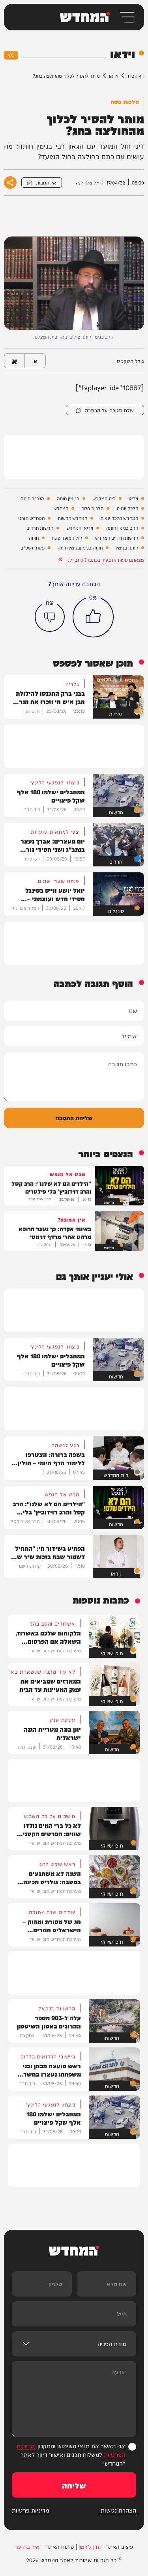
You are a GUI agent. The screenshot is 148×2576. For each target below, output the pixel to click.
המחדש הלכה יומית (119, 518)
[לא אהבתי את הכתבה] (50, 617)
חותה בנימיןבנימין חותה (80, 548)
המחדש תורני (31, 518)
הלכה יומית (127, 508)
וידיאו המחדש (80, 528)
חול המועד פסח (67, 538)
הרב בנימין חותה (122, 528)
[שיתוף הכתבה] (10, 183)
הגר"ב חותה (32, 498)
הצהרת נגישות (118, 2510)
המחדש (61, 508)
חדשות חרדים (40, 528)
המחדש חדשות (72, 518)
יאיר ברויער (28, 2546)
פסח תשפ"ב (33, 548)
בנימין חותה (68, 498)
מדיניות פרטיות (30, 2510)
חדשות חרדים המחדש (117, 538)
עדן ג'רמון (90, 2546)
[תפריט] (126, 17)
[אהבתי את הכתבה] (93, 617)
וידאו (114, 75)
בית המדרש (104, 498)
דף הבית (136, 75)
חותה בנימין (127, 548)
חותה (34, 538)
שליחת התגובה (74, 1118)
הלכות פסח (92, 508)
